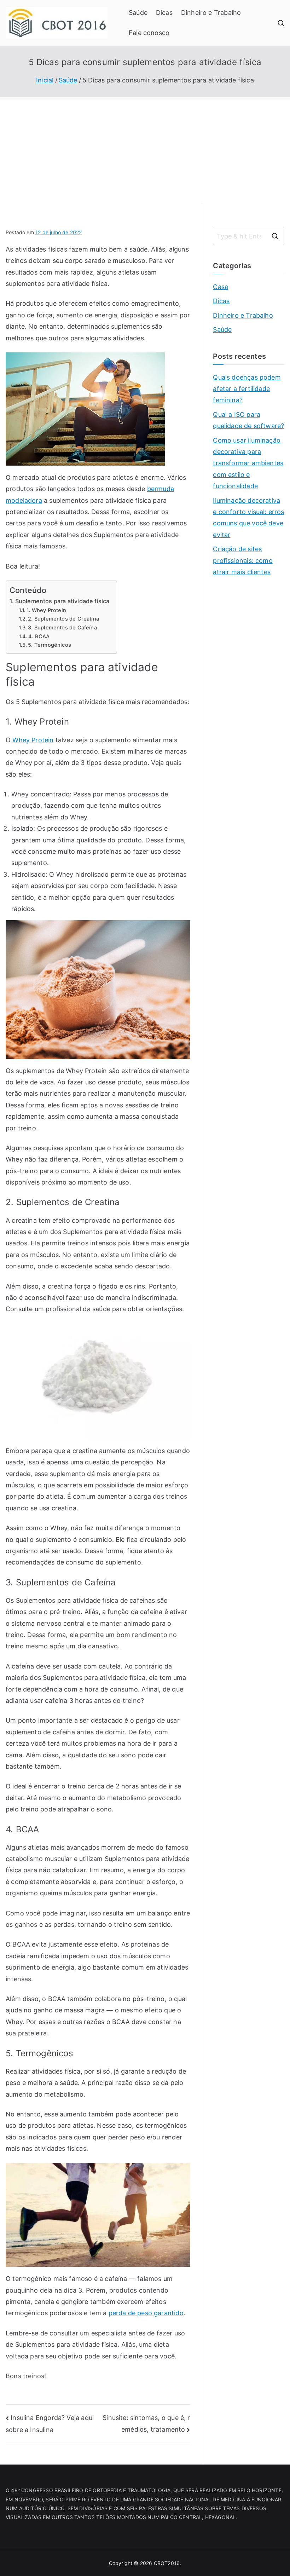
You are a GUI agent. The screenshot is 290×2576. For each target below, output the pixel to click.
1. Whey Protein (46, 610)
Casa (221, 287)
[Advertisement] (145, 150)
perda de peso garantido (146, 2313)
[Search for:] (249, 236)
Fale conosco (149, 33)
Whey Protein (33, 740)
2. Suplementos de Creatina (63, 619)
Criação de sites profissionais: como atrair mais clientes (243, 560)
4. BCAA (39, 636)
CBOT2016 (167, 2563)
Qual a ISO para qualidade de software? (248, 420)
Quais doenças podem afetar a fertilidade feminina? (247, 389)
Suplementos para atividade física (62, 601)
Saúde (138, 13)
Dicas (164, 13)
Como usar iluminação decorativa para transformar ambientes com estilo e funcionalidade (248, 463)
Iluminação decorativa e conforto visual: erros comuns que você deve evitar (248, 518)
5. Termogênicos (50, 645)
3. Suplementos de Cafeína (62, 628)
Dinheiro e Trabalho (211, 13)
